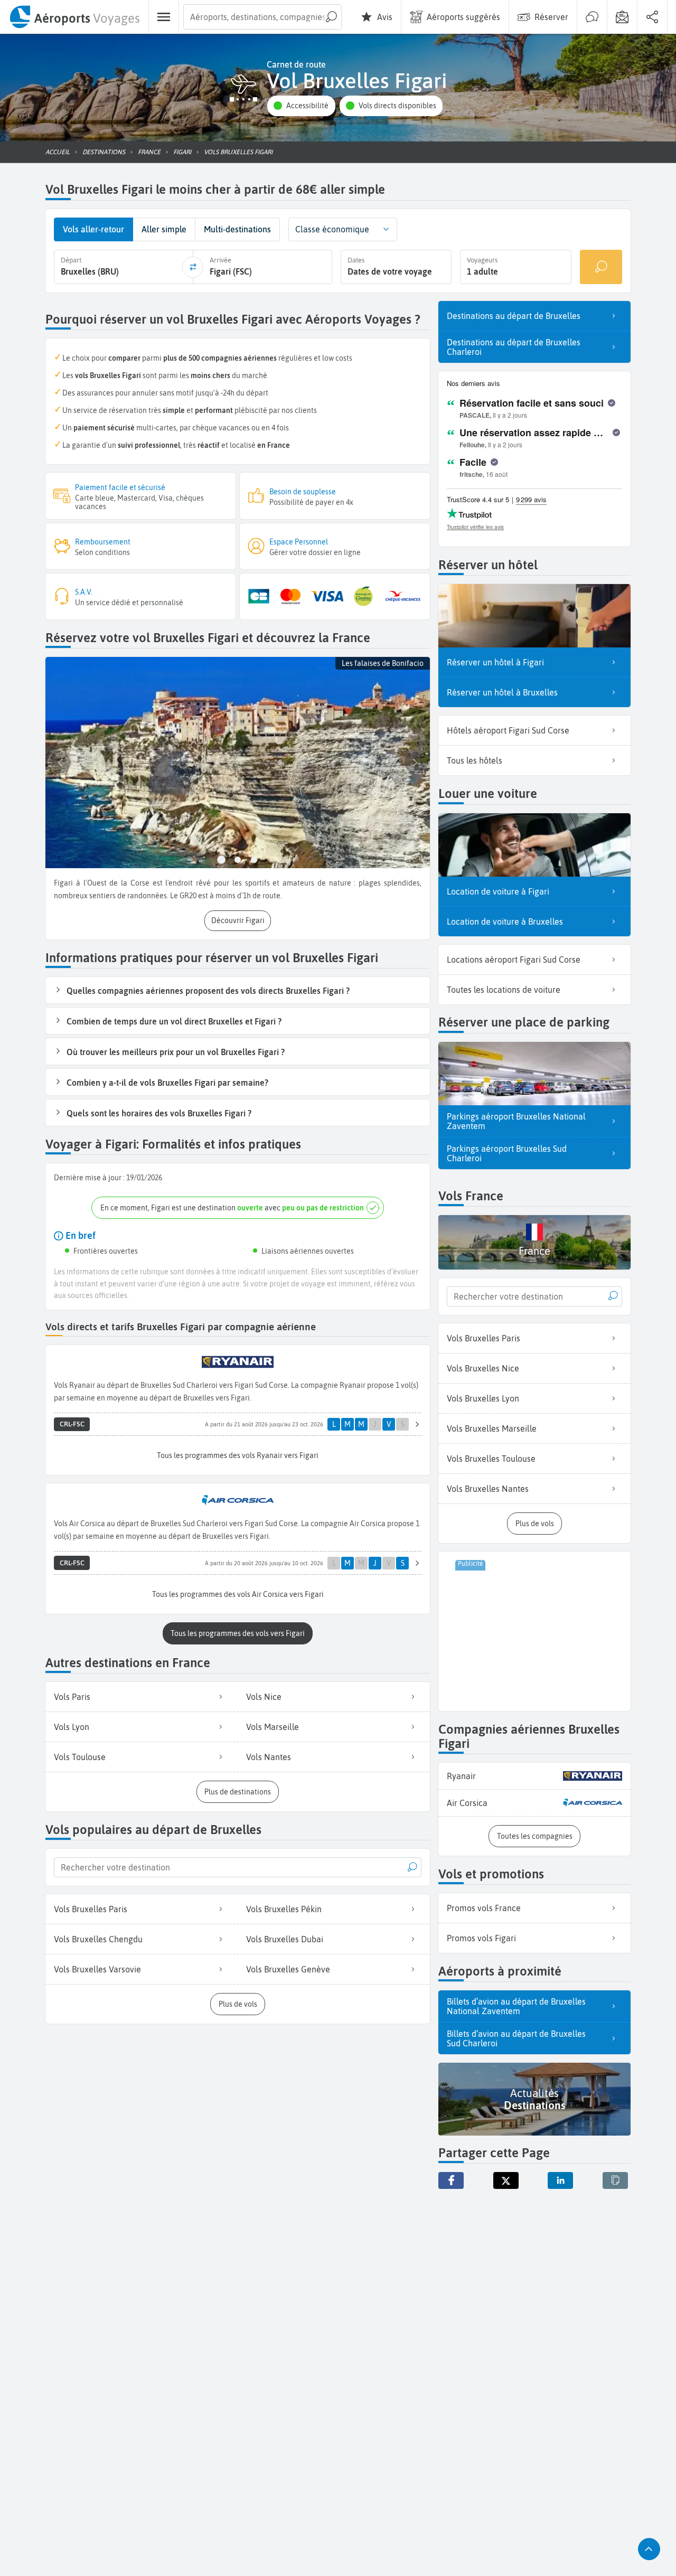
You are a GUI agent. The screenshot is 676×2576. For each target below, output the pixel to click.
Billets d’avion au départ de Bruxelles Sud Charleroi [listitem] (516, 2038)
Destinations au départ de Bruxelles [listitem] (514, 316)
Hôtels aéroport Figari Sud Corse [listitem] (508, 730)
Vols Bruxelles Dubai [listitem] (285, 1939)
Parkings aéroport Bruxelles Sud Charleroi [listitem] (507, 1153)
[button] (301, 106)
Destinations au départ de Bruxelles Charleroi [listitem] (514, 347)
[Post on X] (506, 2180)
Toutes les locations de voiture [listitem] (504, 990)
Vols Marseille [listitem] (273, 1727)
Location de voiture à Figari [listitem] (498, 891)
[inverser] (193, 267)
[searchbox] (262, 17)
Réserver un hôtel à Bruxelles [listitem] (502, 692)
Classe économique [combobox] (332, 229)
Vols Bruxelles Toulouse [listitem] (491, 1459)
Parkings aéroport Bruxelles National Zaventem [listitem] (516, 1121)
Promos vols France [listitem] (484, 1908)
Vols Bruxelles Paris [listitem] (91, 1909)
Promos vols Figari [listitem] (481, 1938)
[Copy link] (615, 2180)
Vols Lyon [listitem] (72, 1727)
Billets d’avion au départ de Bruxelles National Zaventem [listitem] (516, 2006)
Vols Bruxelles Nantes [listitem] (488, 1489)
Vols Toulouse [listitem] (80, 1757)
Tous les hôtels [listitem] (475, 760)
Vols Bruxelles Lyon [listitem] (483, 1398)
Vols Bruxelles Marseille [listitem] (492, 1428)
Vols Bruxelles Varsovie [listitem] (97, 1969)
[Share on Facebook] (451, 2180)
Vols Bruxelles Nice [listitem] (483, 1368)
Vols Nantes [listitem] (269, 1757)
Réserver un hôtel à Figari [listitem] (495, 662)
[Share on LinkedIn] (560, 2180)
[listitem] (534, 1776)
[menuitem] (74, 17)
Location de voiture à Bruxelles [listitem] (505, 922)
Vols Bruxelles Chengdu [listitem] (98, 1939)
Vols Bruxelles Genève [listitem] (288, 1969)
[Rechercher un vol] (601, 267)
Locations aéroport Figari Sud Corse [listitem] (514, 960)
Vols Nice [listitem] (264, 1697)
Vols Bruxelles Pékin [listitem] (284, 1909)
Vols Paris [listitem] (72, 1697)
